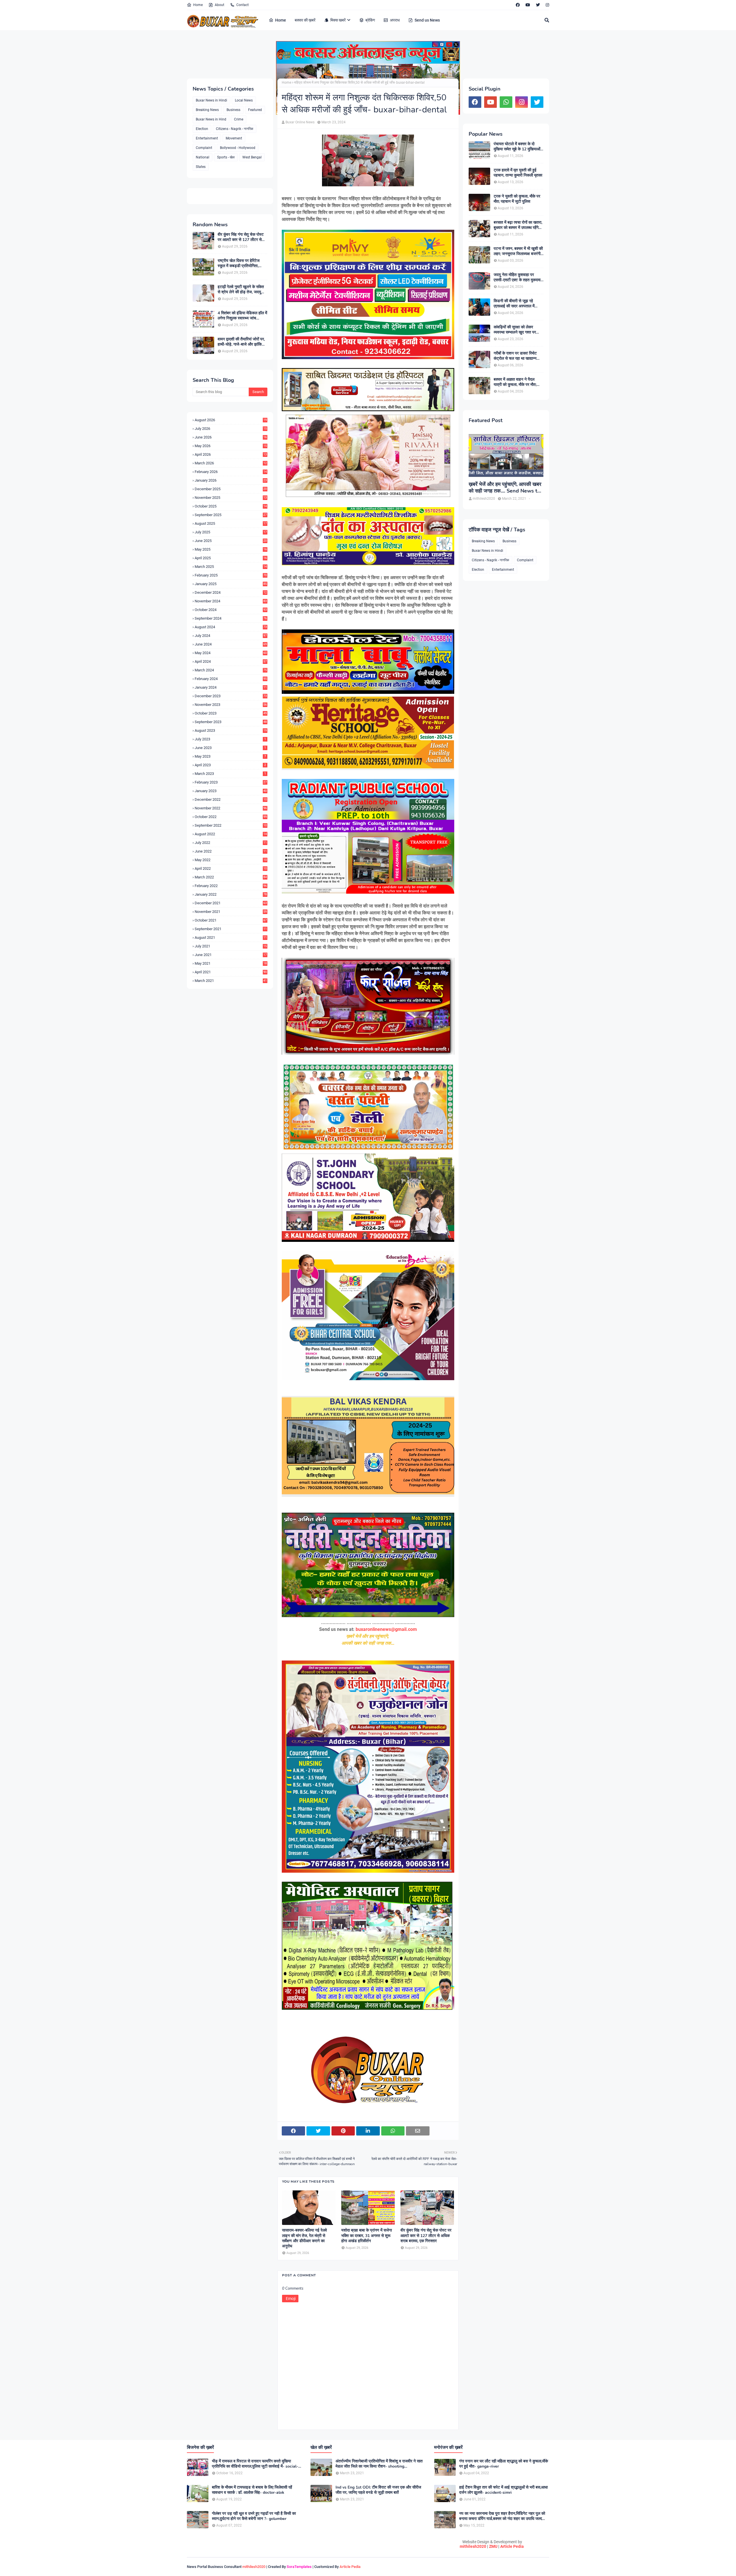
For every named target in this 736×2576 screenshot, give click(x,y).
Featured (255, 110)
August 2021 (231, 937)
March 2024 (231, 670)
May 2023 (230, 756)
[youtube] (528, 5)
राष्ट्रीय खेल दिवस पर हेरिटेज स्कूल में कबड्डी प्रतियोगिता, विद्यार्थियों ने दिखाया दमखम (239, 263)
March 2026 (231, 463)
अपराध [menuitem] (395, 20)
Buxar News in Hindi (211, 100)
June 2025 (231, 541)
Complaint (204, 148)
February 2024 (231, 679)
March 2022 (231, 877)
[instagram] (547, 5)
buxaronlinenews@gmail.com (386, 1629)
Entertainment (207, 138)
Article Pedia (512, 2546)
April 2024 (231, 661)
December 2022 (231, 799)
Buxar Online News (300, 122)
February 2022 (231, 886)
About (220, 5)
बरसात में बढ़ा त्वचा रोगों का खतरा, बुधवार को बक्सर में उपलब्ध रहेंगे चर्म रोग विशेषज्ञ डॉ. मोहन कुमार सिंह (518, 225)
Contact (243, 5)
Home (198, 5)
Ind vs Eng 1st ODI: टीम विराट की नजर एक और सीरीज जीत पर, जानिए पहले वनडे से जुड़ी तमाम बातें (378, 2490)
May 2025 (231, 549)
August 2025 (231, 523)
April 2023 (230, 765)
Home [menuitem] (281, 20)
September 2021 (231, 929)
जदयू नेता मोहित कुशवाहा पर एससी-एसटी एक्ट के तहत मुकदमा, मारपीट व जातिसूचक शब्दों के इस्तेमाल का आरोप (517, 277)
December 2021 (231, 903)
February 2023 (231, 782)
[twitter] (538, 5)
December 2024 (231, 592)
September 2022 (231, 825)
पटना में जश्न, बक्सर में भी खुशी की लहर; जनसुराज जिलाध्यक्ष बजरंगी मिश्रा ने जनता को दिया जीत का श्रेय (518, 251)
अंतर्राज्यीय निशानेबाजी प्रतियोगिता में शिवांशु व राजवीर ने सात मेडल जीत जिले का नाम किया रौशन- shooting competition (379, 2464)
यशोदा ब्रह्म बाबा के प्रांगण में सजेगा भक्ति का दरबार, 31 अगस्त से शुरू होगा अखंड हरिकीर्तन (367, 2236)
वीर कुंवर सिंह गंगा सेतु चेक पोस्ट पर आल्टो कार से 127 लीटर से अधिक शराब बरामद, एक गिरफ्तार (241, 237)
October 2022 (231, 817)
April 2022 (231, 868)
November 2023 (231, 705)
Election (202, 129)
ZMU (493, 2546)
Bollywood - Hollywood (238, 148)
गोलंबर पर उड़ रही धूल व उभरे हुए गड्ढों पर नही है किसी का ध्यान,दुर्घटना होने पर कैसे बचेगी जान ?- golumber (254, 2516)
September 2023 (231, 722)
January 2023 (231, 791)
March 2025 (231, 567)
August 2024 (231, 627)
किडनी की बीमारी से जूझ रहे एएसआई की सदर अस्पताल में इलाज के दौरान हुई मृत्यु (514, 304)
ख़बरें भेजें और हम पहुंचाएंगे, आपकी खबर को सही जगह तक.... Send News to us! (505, 488)
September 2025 (231, 515)
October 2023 (231, 713)
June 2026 (231, 437)
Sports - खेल (226, 157)
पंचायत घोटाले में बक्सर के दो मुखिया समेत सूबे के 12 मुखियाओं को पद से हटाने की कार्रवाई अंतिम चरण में (517, 147)
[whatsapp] (506, 102)
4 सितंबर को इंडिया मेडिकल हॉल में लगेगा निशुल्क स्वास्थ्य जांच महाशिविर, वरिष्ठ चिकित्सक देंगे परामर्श (242, 316)
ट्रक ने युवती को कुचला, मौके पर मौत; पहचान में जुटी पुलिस (517, 199)
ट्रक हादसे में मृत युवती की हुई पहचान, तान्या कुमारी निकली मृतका (518, 173)
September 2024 (231, 618)
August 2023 (231, 730)
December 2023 (231, 696)
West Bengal (252, 157)
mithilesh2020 (473, 2546)
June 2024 (231, 644)
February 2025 (231, 575)
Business (233, 110)
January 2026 (231, 480)
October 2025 (231, 506)
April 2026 (231, 454)
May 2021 (231, 963)
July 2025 (231, 532)
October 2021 (231, 920)
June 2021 (231, 955)
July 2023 (230, 739)
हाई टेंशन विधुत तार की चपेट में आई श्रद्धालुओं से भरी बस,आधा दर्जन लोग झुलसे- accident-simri (503, 2490)
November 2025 (231, 498)
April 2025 (231, 558)
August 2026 (231, 420)
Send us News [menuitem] (427, 20)
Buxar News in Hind (211, 119)
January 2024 (231, 687)
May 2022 (231, 860)
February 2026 (231, 472)
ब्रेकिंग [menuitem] (370, 20)
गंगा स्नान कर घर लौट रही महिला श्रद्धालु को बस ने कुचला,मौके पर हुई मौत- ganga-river (504, 2464)
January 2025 (231, 584)
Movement (234, 138)
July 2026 (231, 429)
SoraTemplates (299, 2567)
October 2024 (231, 610)
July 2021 (231, 946)
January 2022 (231, 894)
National (203, 157)
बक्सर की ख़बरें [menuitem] (305, 20)
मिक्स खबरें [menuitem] (338, 20)
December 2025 (231, 489)
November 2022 (231, 808)
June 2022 (231, 851)
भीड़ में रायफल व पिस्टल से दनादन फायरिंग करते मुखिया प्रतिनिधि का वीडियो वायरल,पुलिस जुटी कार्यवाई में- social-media (255, 2464)
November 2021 (231, 912)
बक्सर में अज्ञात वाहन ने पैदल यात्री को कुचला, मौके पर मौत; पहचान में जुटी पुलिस (515, 382)
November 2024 (231, 601)
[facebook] (518, 5)
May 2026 (231, 446)
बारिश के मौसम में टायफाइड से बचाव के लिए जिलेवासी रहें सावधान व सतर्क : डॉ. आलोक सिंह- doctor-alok (252, 2490)
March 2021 (231, 981)
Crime (239, 119)
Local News (244, 100)
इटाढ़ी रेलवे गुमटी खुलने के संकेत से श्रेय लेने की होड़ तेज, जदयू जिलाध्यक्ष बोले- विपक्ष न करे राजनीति (241, 290)
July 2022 (231, 843)
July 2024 (231, 636)
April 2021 (231, 972)
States (201, 167)
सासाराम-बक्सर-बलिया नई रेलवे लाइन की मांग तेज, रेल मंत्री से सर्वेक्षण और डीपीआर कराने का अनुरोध (304, 2238)
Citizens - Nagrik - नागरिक (235, 129)
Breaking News (207, 110)
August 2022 (231, 834)
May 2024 (231, 653)
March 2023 (230, 774)
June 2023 (230, 748)
